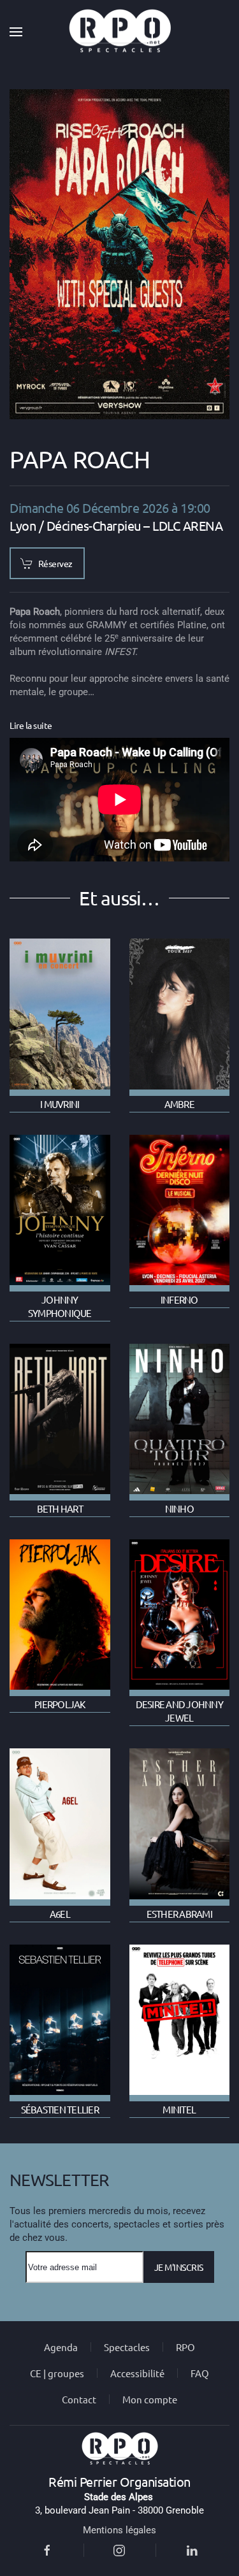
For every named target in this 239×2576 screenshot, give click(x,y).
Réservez (55, 563)
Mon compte (150, 2399)
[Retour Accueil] (120, 32)
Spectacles (127, 2347)
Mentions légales (119, 2530)
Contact (79, 2399)
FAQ (200, 2373)
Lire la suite (31, 725)
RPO (185, 2347)
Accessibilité (137, 2373)
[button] (16, 32)
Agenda (61, 2347)
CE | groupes (57, 2373)
